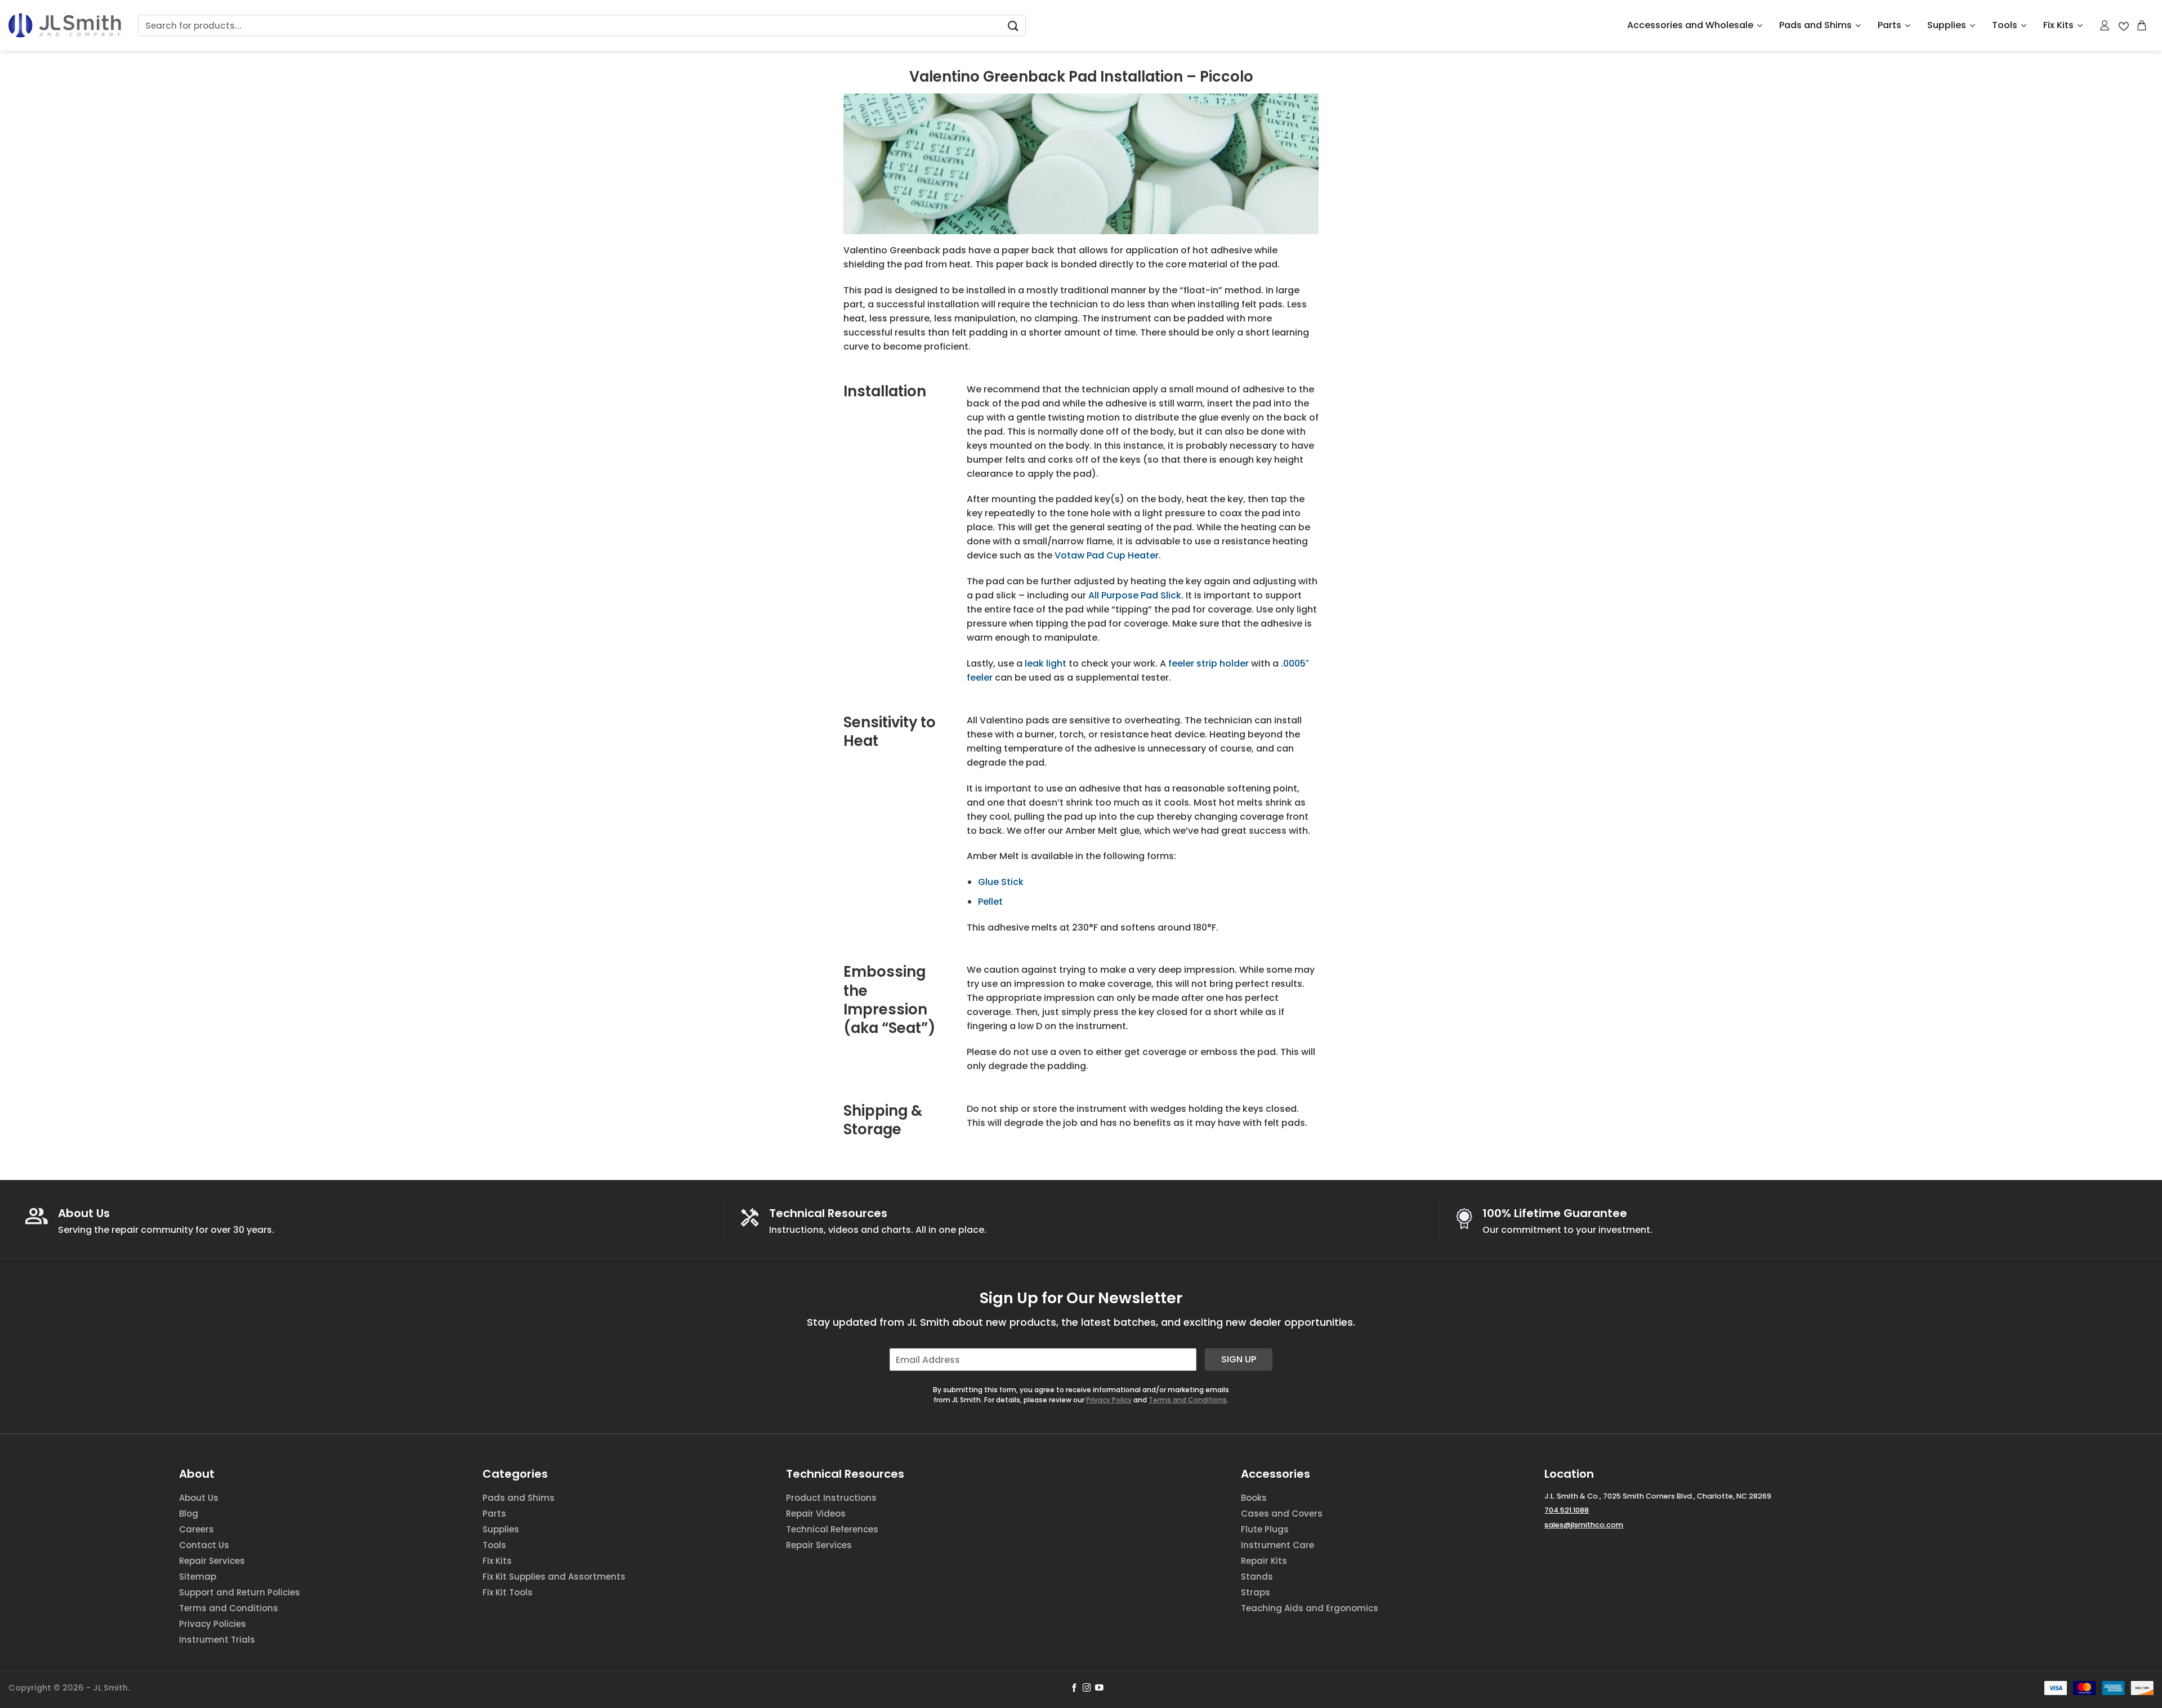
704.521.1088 (1567, 1510)
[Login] (2105, 25)
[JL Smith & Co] (65, 25)
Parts (1889, 25)
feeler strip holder (1209, 663)
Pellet (990, 902)
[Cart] (2142, 25)
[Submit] (1013, 26)
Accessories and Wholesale (1690, 25)
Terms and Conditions (1188, 1400)
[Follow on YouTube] (1099, 1688)
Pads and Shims (1815, 25)
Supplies (1947, 25)
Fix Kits (2058, 25)
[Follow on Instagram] (1087, 1688)
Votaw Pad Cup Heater (1107, 555)
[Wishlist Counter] (2124, 26)
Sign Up (1239, 1359)
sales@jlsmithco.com (1584, 1525)
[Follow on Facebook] (1075, 1688)
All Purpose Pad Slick (1135, 595)
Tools (2005, 25)
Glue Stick (1001, 882)
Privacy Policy (1109, 1400)
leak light (1046, 663)
